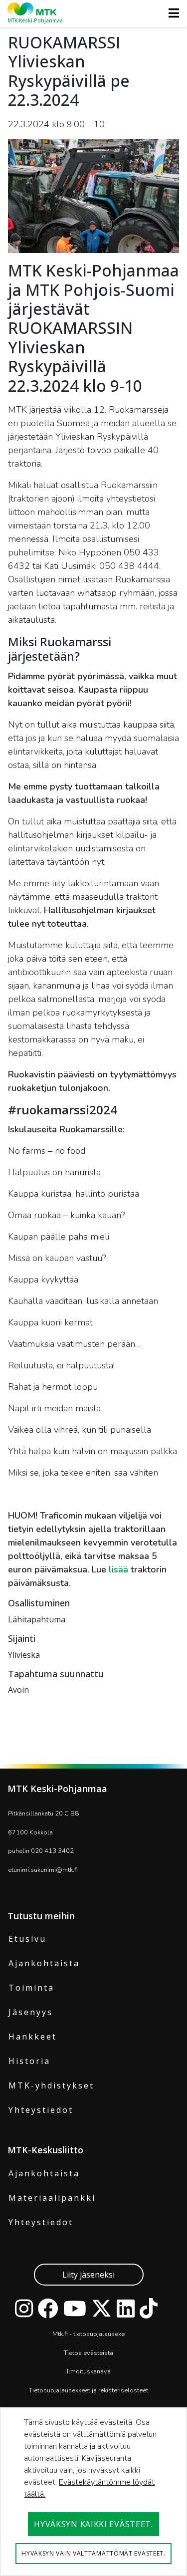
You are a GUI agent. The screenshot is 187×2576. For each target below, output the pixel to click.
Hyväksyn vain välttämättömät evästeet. (93, 2553)
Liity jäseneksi (89, 2275)
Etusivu (27, 1939)
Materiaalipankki (52, 2198)
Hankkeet (33, 2037)
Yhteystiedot (41, 2110)
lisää (120, 1569)
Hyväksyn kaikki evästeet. (93, 2524)
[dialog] (93, 2492)
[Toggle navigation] (171, 13)
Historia (29, 2061)
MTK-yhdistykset (51, 2085)
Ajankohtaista (44, 1963)
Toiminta (31, 1988)
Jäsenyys (31, 2012)
